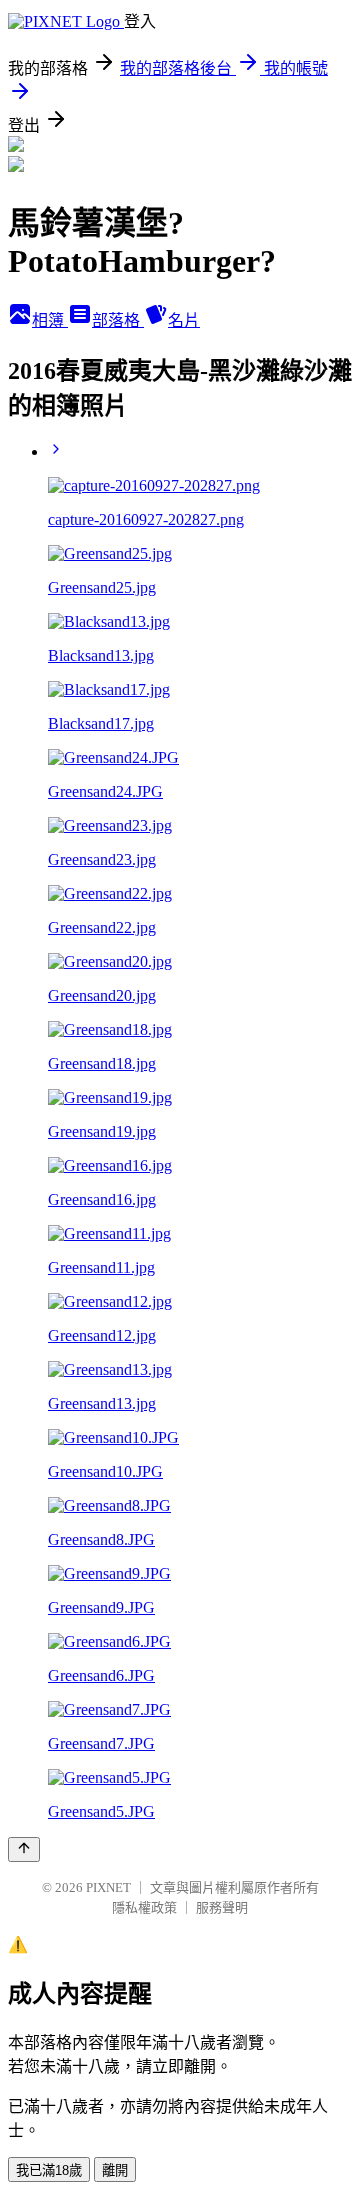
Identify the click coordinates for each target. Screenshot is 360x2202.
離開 (115, 2170)
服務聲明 (222, 1907)
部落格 (118, 320)
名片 (184, 320)
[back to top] (24, 1849)
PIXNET (108, 1887)
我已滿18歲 (49, 2170)
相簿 (50, 320)
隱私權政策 (144, 1907)
